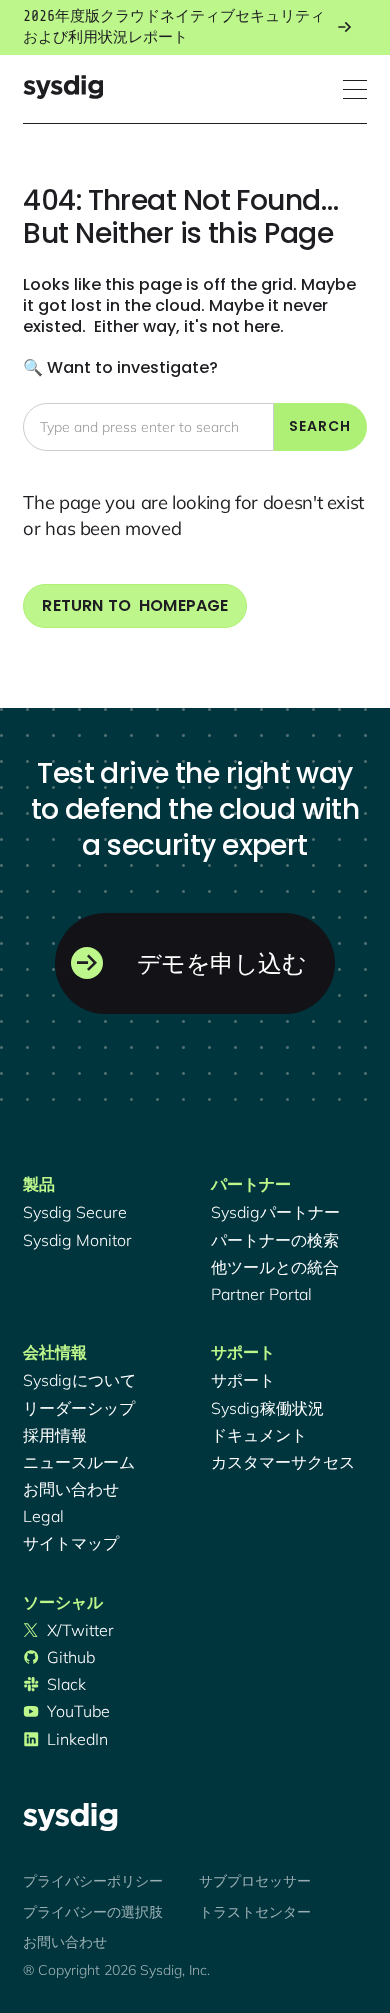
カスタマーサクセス (283, 1462)
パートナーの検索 (275, 1240)
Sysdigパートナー (275, 1212)
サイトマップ (71, 1543)
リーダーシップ (79, 1408)
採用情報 (55, 1435)
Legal (43, 1516)
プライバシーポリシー (93, 1881)
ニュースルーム (79, 1462)
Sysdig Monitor (77, 1240)
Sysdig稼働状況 (267, 1408)
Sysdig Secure (75, 1212)
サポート (243, 1380)
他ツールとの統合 (275, 1267)
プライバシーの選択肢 (93, 1912)
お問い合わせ (71, 1489)
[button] (355, 89)
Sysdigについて (79, 1380)
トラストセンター (255, 1912)
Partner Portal (261, 1294)
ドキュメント (259, 1435)
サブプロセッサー (255, 1881)
